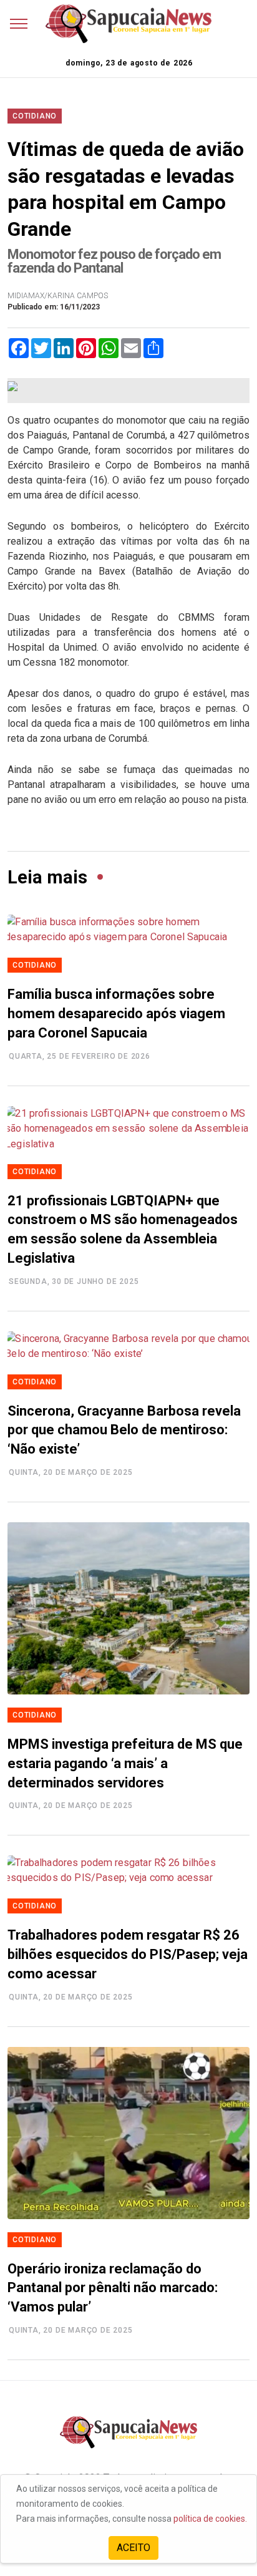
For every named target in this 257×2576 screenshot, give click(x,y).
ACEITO (133, 2548)
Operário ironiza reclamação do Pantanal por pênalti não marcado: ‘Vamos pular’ (113, 2288)
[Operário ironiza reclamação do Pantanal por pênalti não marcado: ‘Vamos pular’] (128, 2133)
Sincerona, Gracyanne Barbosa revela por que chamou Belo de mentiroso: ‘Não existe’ (124, 1430)
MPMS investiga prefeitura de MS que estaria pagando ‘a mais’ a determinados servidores (125, 1763)
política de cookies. (210, 2519)
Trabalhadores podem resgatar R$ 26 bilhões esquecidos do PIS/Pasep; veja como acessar (128, 1954)
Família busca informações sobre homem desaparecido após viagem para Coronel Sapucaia (116, 1013)
